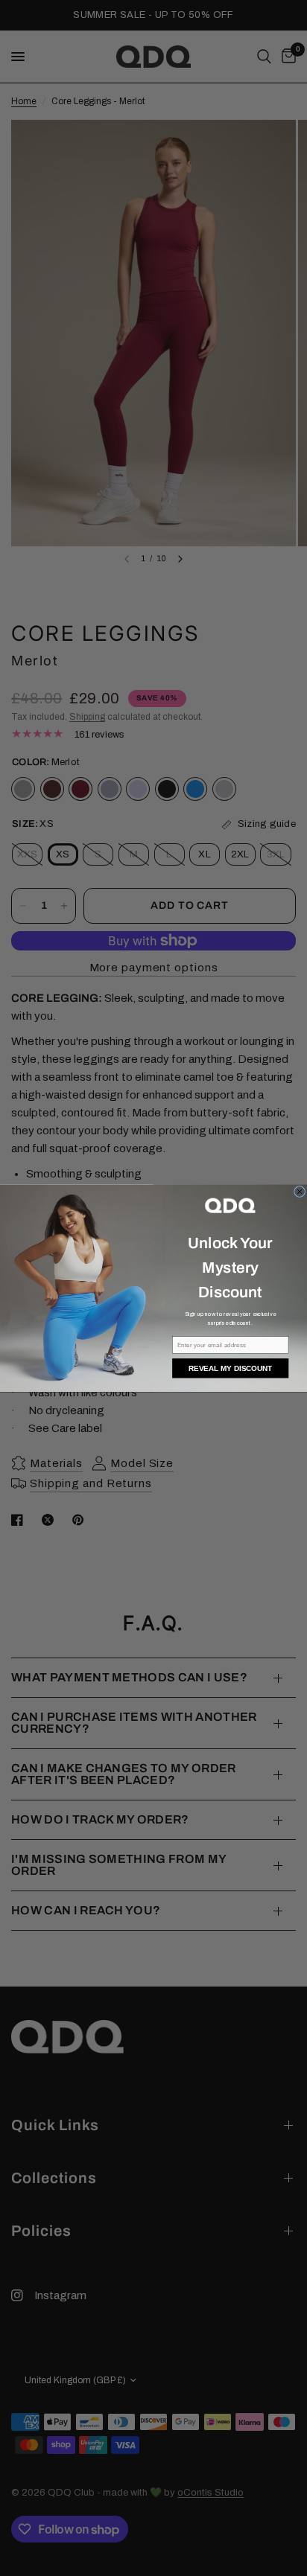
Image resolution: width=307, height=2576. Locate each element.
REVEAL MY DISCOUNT (230, 1368)
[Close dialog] (300, 1191)
